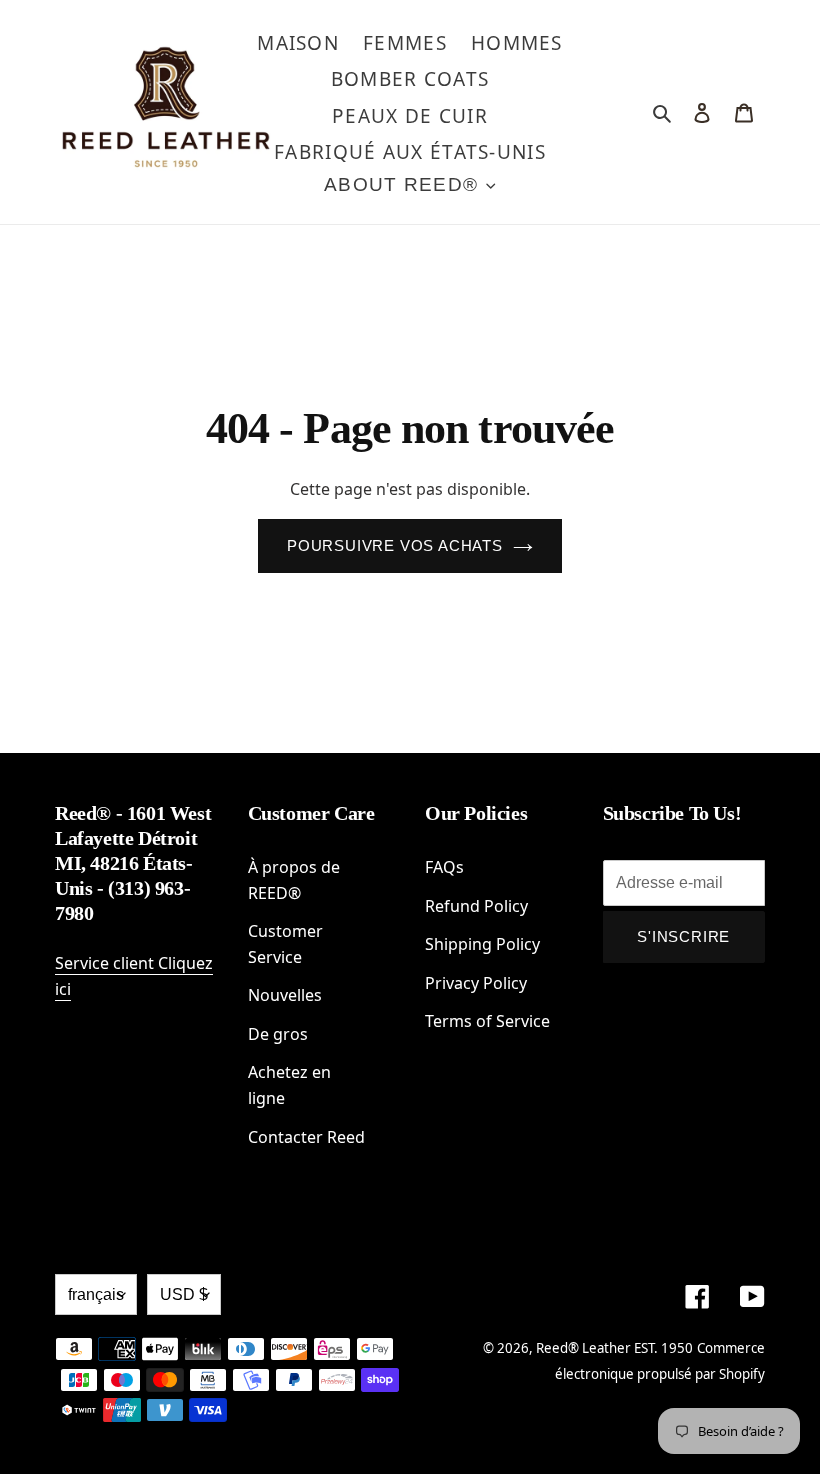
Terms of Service (487, 1021)
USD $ (184, 1294)
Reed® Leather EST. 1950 (614, 1348)
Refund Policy (476, 906)
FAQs (444, 867)
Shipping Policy (482, 944)
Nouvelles (285, 995)
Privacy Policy (476, 983)
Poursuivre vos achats (395, 545)
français (96, 1294)
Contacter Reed (306, 1137)
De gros (278, 1034)
